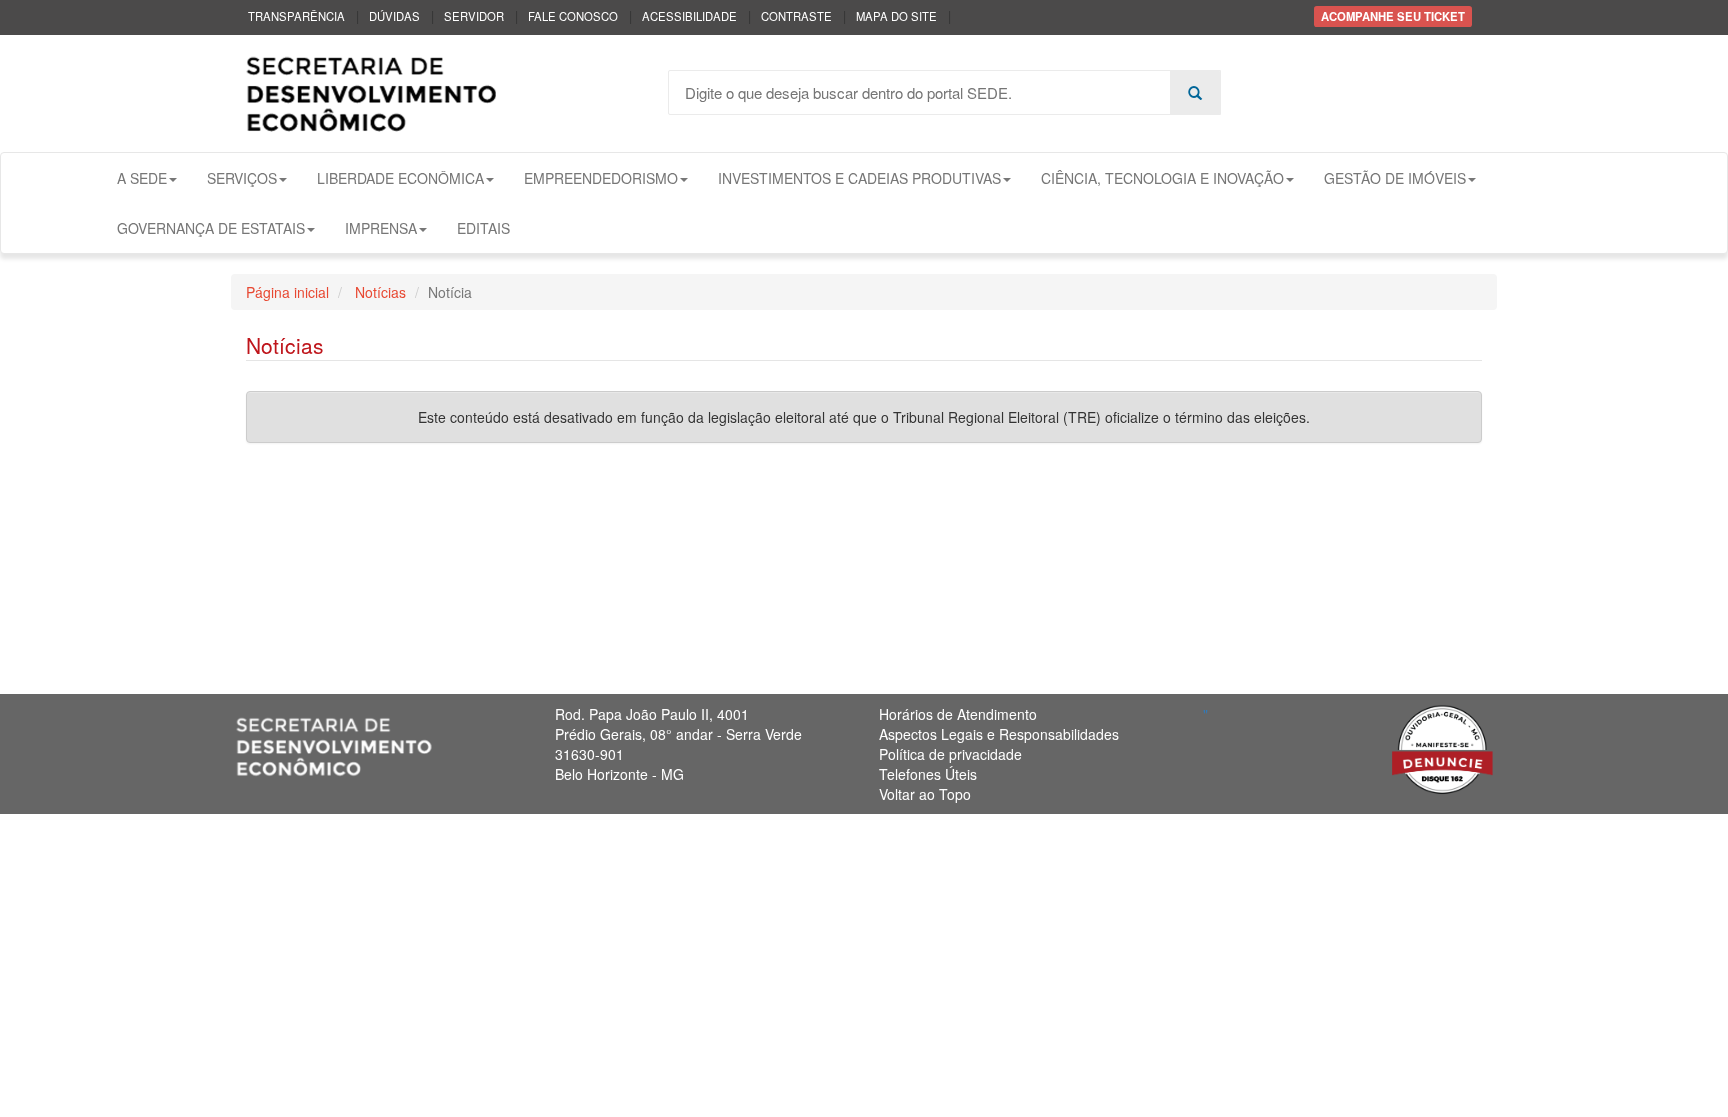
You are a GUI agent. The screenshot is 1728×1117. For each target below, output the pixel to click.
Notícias (378, 292)
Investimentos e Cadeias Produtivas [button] (859, 178)
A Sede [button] (142, 178)
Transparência (296, 16)
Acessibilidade (689, 16)
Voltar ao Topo (925, 794)
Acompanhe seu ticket (1393, 16)
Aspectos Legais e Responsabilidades (999, 734)
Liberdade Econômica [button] (400, 178)
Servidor (474, 16)
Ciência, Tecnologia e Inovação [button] (1162, 178)
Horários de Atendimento (958, 714)
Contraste (796, 16)
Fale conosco (573, 16)
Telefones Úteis (928, 774)
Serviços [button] (242, 178)
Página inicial (287, 292)
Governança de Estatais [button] (211, 228)
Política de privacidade (950, 754)
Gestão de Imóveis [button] (1395, 178)
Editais (483, 228)
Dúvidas (394, 16)
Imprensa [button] (381, 228)
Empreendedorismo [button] (601, 178)
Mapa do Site (896, 16)
